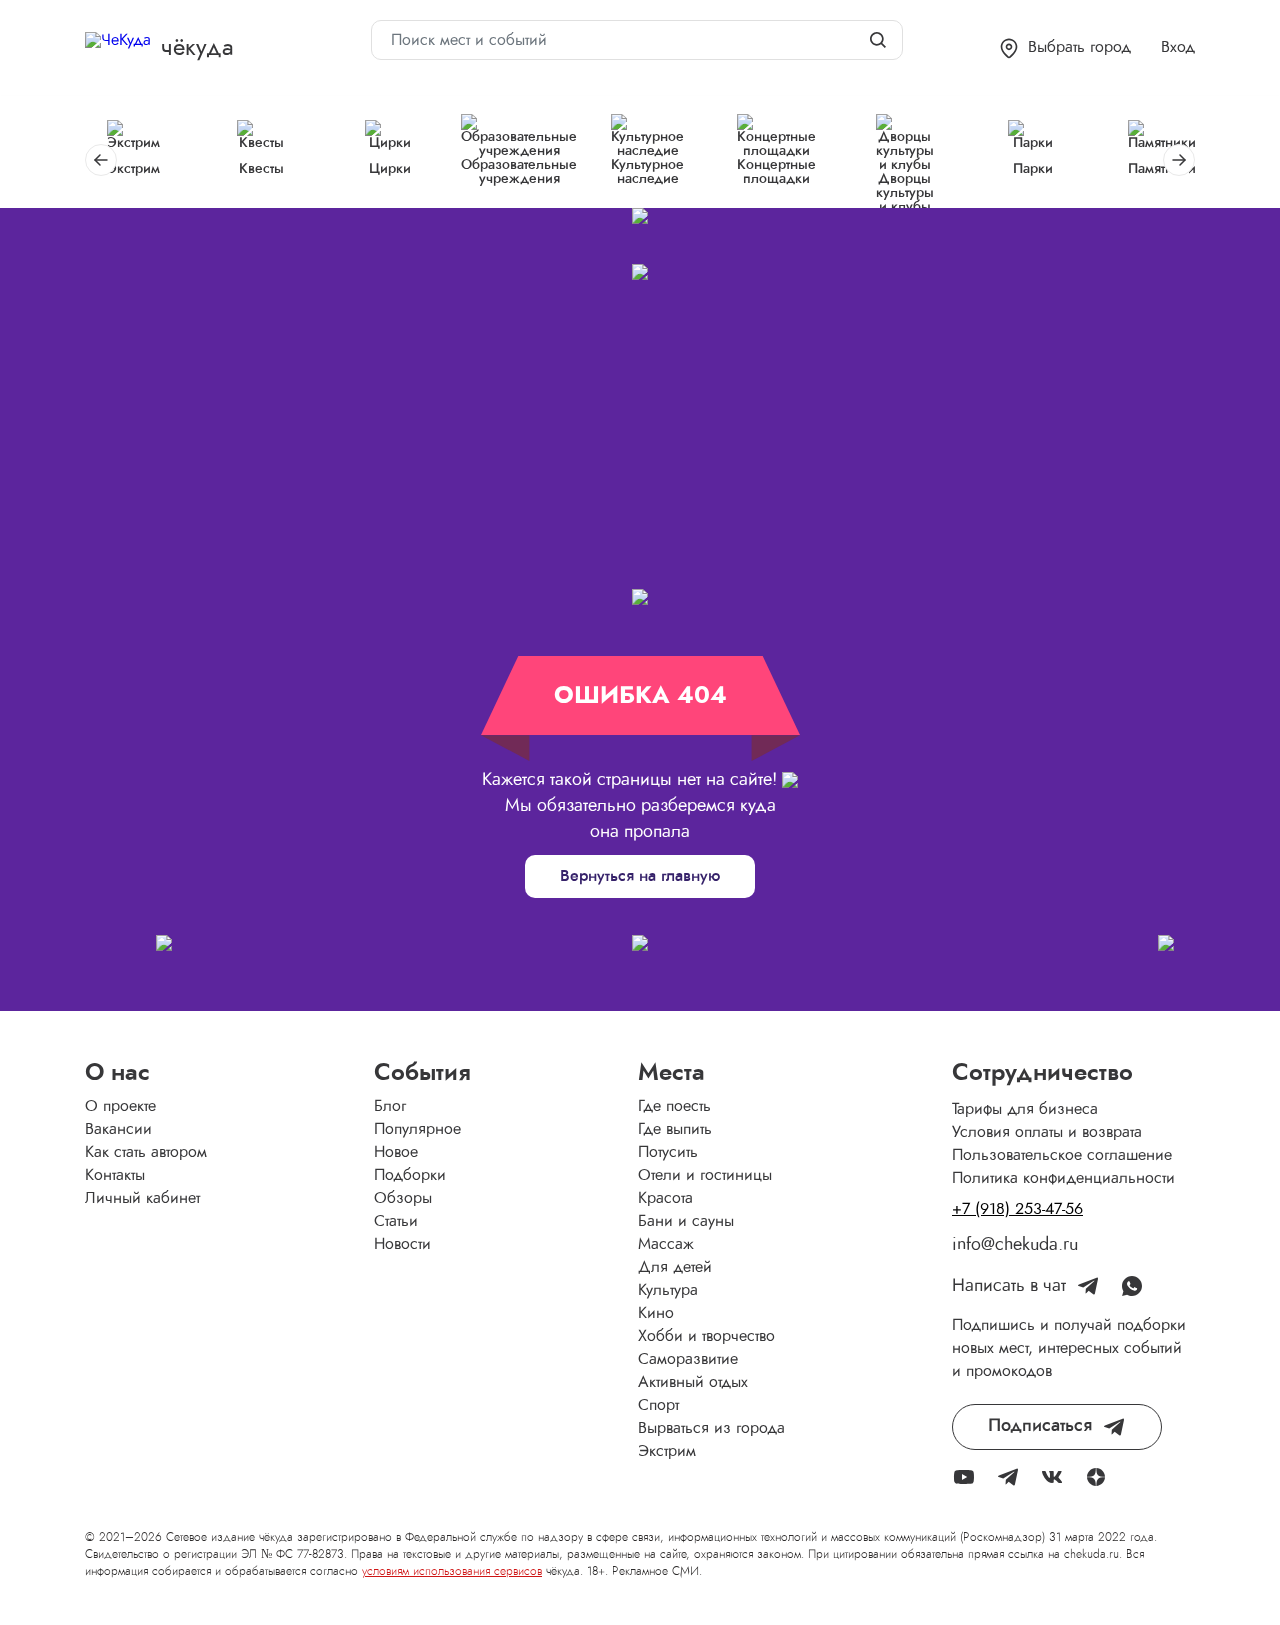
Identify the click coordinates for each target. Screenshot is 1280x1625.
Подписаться (1040, 1426)
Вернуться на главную (640, 876)
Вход (1178, 47)
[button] (1065, 48)
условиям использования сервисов (452, 1571)
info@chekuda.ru (1015, 1245)
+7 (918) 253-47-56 (1017, 1209)
